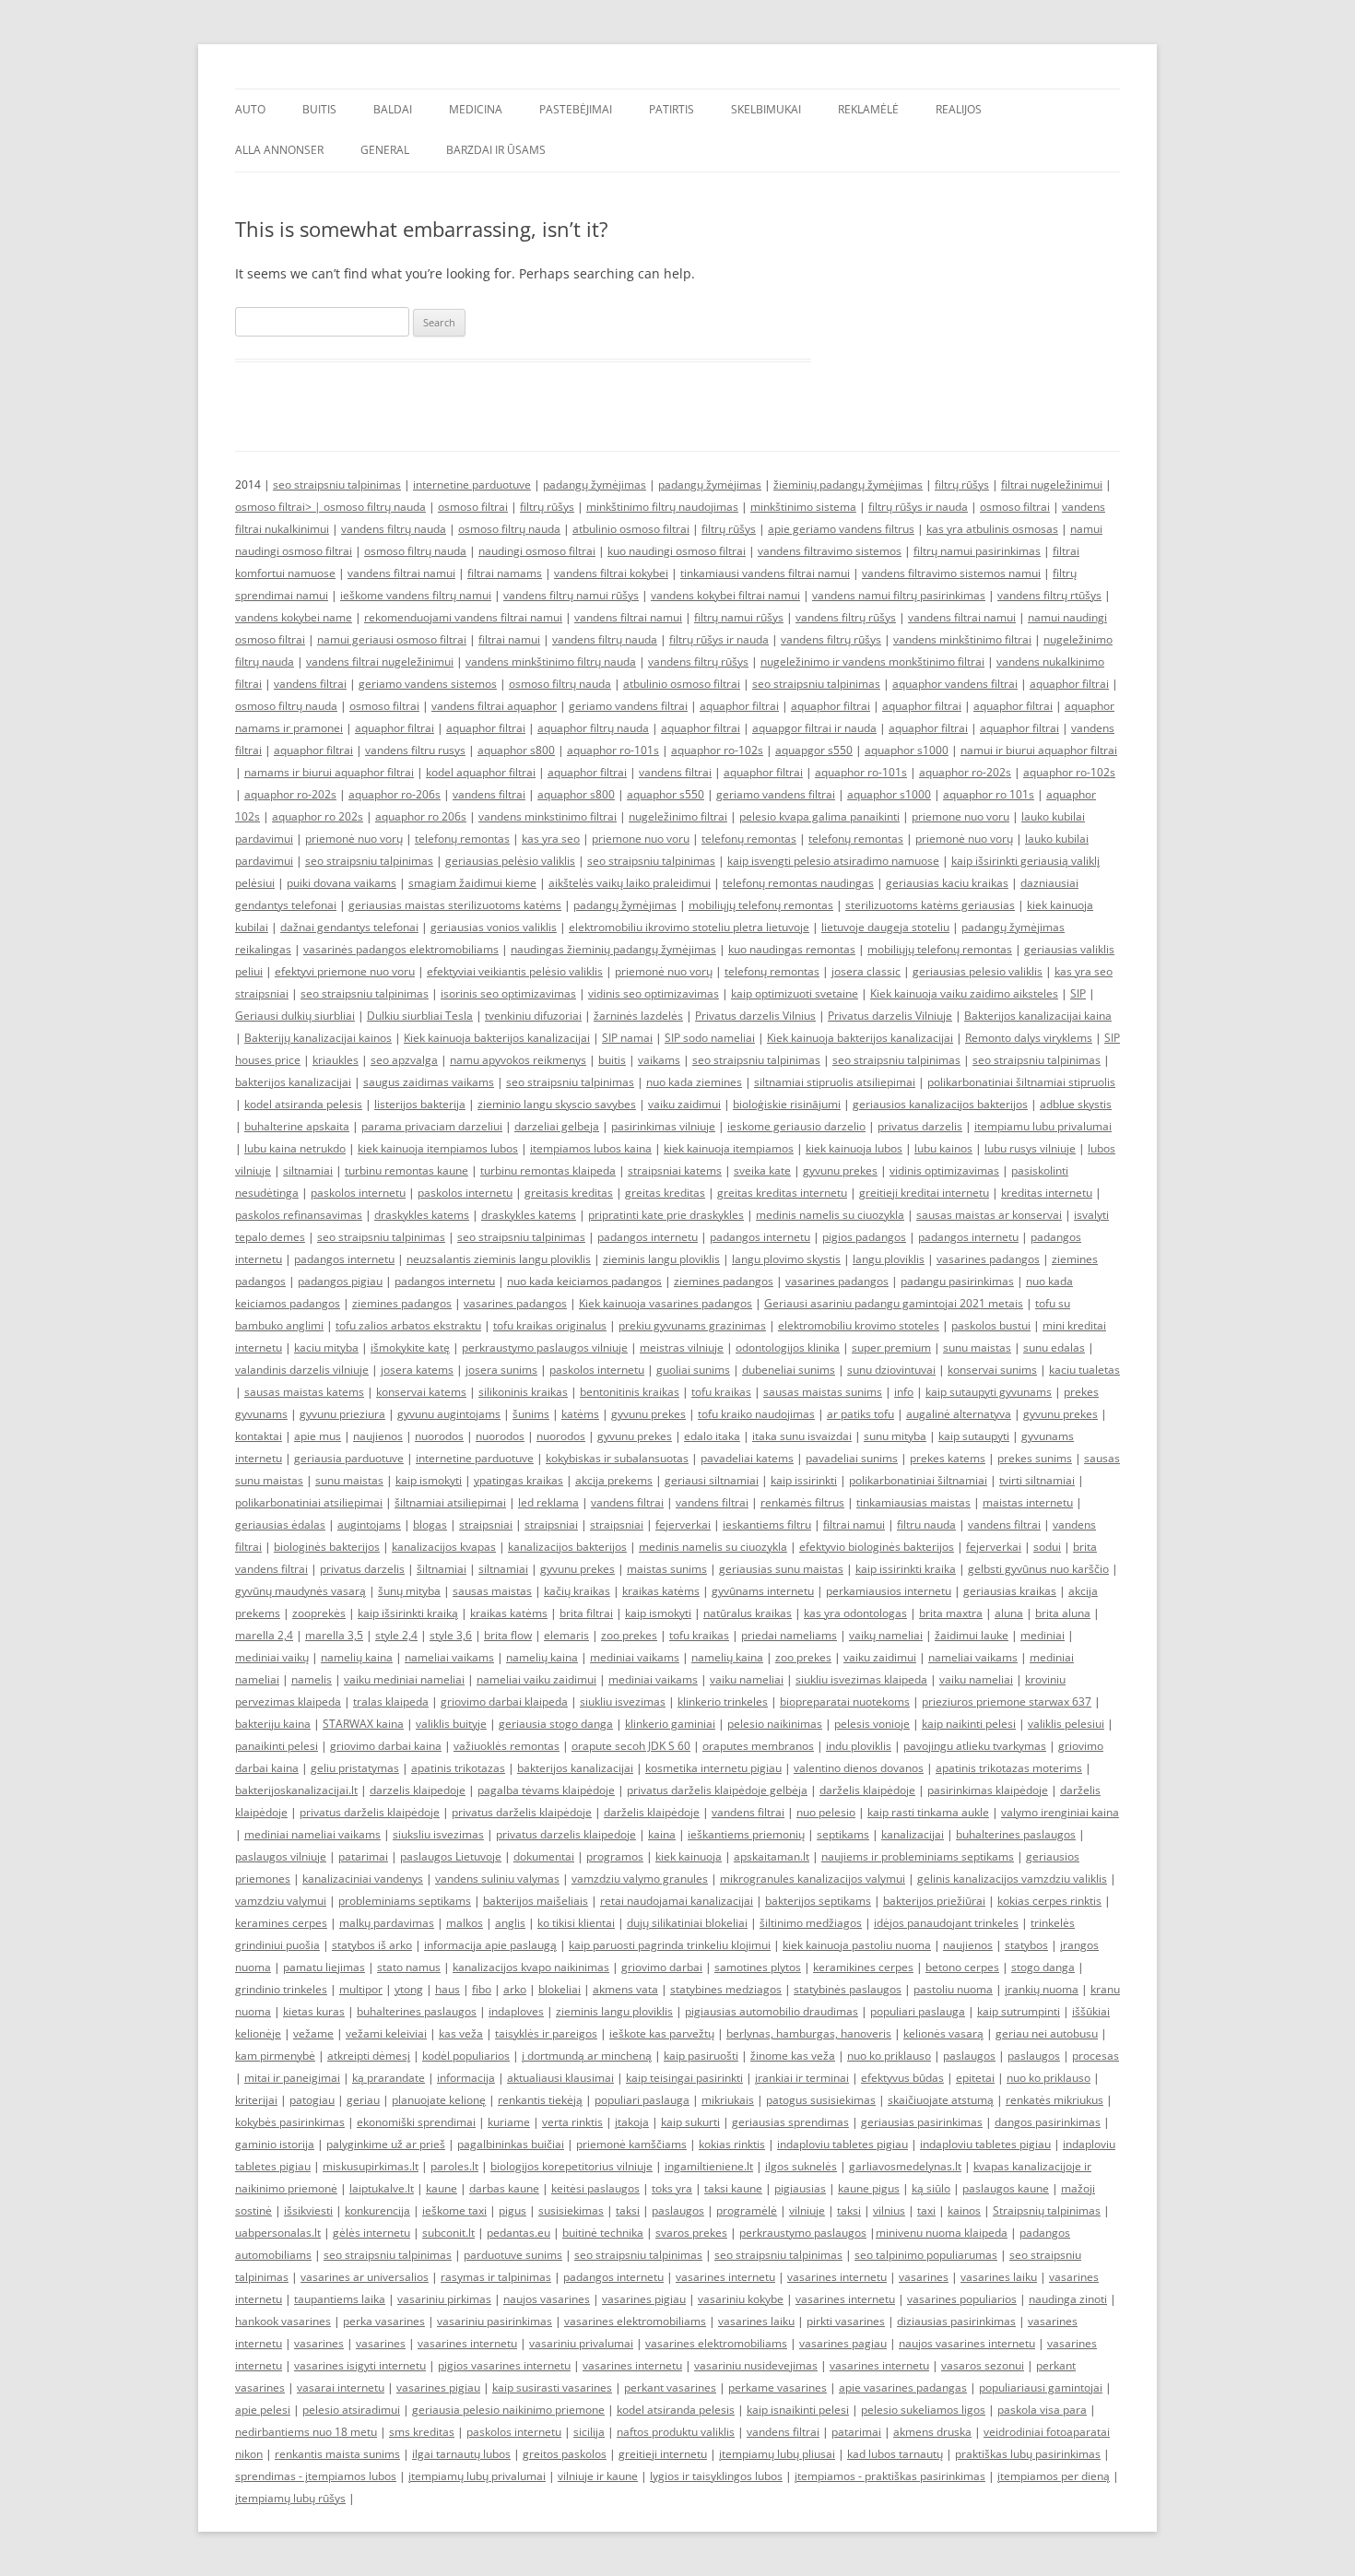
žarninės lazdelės (638, 1016)
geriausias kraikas (1010, 1591)
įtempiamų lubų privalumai (477, 2476)
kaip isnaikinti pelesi (798, 2410)
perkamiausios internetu (889, 1591)
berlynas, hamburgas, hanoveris (809, 2033)
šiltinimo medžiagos (811, 1923)
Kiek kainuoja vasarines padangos (666, 1303)
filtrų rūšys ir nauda (918, 507)
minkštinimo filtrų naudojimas (662, 507)
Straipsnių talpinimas (1047, 2210)
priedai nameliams (789, 1635)
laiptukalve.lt (382, 2188)
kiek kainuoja (689, 1856)
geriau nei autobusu (1047, 2033)
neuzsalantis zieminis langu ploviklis (499, 1259)
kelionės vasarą (943, 2033)
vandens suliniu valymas (497, 1879)
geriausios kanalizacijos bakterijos (940, 1104)
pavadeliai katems (747, 1458)
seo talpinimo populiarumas (926, 2255)
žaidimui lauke (972, 1635)
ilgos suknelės (801, 2166)
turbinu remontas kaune (406, 1170)
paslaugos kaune (1006, 2188)
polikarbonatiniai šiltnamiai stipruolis (1021, 1082)
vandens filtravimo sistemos (830, 551)
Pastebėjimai (576, 109)
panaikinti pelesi (277, 1746)
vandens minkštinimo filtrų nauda (551, 662)
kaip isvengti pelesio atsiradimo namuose (833, 861)
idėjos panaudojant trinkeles (946, 1923)
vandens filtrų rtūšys (1049, 595)
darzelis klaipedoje (418, 1790)
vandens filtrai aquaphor (494, 706)
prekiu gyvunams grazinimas (692, 1325)
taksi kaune (733, 2188)
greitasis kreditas (569, 1193)
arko (515, 1989)
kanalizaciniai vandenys (363, 1879)
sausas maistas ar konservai (989, 1215)
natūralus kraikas (748, 1613)
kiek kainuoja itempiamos (729, 1148)
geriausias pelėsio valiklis (510, 861)
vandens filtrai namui (401, 573)
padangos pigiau (340, 1281)
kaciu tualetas (1084, 1370)
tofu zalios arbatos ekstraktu (408, 1325)
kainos (964, 2210)
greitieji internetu (663, 2454)
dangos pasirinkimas (1048, 2122)
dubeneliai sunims (789, 1370)
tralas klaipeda (391, 1702)
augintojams (369, 1524)
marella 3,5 (334, 1635)
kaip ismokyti (429, 1480)
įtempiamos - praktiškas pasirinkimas (890, 2476)
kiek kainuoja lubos (854, 1148)
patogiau (312, 2100)
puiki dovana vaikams (342, 883)
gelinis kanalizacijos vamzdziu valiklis (1012, 1879)
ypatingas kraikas (518, 1480)
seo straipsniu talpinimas (337, 484)
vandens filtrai (310, 684)
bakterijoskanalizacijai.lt (296, 1790)
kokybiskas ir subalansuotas (617, 1458)
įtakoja (632, 2122)
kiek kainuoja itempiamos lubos (438, 1148)
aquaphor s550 (666, 794)
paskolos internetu (358, 1193)
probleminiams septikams (405, 1901)
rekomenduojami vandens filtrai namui (463, 617)
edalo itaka (712, 1436)
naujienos (378, 1436)
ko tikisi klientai (576, 1923)
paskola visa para (1042, 2410)
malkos (465, 1923)
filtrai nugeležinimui (1052, 484)
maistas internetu (1028, 1502)
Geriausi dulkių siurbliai (295, 1016)
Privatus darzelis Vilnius (755, 1016)
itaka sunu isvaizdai (802, 1436)
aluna (1009, 1613)
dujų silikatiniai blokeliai (687, 1923)
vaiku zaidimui (684, 1104)
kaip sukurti (690, 2122)
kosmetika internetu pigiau (713, 1768)
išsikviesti (308, 2210)
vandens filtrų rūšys (846, 617)
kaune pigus (869, 2188)
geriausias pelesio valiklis (978, 971)
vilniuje (807, 2210)
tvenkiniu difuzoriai (533, 1016)
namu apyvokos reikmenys (518, 1060)
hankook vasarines (283, 2321)
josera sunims (501, 1370)
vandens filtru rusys (415, 750)
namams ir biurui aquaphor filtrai (329, 772)
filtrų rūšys (962, 484)
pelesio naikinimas (775, 1724)
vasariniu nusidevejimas (756, 2365)
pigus (513, 2210)
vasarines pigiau (644, 2299)
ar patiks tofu (860, 1414)
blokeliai (560, 1989)
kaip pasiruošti (701, 2056)
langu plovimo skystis (786, 1259)
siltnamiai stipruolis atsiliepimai (835, 1082)
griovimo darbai (662, 1967)
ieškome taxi (454, 2210)
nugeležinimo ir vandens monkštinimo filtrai (872, 662)
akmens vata (625, 1989)
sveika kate (762, 1170)
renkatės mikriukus (1055, 2100)
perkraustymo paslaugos (803, 2233)
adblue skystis (1076, 1104)
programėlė (747, 2210)
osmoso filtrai (473, 507)
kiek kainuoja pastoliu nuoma (857, 1945)
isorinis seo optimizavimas (508, 993)
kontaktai (259, 1436)
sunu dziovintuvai (891, 1370)
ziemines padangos (724, 1281)
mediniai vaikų (272, 1657)
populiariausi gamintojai (1041, 2387)
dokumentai (544, 1856)
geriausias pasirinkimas (922, 2122)
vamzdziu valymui (281, 1901)
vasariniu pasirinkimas (495, 2321)
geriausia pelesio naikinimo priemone (508, 2410)
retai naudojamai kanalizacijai (677, 1901)
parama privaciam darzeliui (432, 1126)
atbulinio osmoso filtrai (631, 529)
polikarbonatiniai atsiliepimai (309, 1502)
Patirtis (672, 109)
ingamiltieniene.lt (709, 2166)
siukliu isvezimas (623, 1702)
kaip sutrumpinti (1019, 2011)
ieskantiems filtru (767, 1524)
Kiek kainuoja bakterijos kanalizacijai (497, 1038)
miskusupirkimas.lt (371, 2166)
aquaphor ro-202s (965, 772)
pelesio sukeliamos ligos (923, 2410)
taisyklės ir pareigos (546, 2033)
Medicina (476, 109)
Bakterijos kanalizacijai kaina (1038, 1016)
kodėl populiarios (466, 2056)
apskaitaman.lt (772, 1856)
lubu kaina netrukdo (295, 1148)
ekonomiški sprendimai (416, 2122)
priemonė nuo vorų (354, 839)
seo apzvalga (404, 1060)
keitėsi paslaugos (595, 2188)
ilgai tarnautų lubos (461, 2454)
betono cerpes (962, 1967)
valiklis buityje (451, 1724)
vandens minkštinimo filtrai (962, 639)
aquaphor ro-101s (613, 750)
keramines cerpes (281, 1923)
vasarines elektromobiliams (635, 2321)
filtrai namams (505, 573)
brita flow (508, 1635)
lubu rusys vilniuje (1030, 1148)
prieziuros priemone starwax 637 (1007, 1702)
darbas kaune (504, 2188)
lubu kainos (943, 1148)
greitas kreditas (665, 1193)
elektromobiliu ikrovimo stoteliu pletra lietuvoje (689, 927)
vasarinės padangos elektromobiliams (401, 949)
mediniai (1043, 1635)
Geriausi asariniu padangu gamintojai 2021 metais (894, 1303)
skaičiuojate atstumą (941, 2100)
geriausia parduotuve (349, 1458)
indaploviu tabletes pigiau (842, 2144)
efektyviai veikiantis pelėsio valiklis (515, 971)
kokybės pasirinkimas (290, 2122)
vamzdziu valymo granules (640, 1879)
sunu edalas (1054, 1347)
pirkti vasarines (846, 2321)
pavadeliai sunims (852, 1458)
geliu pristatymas (355, 1768)
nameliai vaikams (449, 1657)
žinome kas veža (793, 2056)
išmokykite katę (410, 1347)
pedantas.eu (518, 2233)
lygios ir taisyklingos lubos (716, 2476)
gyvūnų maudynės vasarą (300, 1591)
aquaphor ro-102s (717, 750)
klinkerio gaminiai (670, 1724)
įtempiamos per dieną (1054, 2476)
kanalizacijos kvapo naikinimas (531, 1967)
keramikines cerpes (863, 1967)
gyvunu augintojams (449, 1414)
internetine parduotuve (472, 484)
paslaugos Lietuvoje (451, 1856)
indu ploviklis (859, 1746)
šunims (531, 1414)
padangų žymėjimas (595, 484)
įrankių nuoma (1042, 1989)
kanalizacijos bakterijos (567, 1547)
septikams (843, 1834)
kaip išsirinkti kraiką (408, 1613)
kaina (662, 1834)
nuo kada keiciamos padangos (584, 1281)
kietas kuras (314, 2011)
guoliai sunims (693, 1370)
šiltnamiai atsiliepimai (450, 1502)
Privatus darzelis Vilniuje (890, 1016)
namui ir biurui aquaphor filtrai (1039, 750)
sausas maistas (492, 1591)
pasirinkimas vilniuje (663, 1126)
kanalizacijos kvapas (444, 1547)
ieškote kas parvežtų (662, 2033)
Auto (250, 109)
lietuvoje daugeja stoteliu (885, 927)
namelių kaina (357, 1657)
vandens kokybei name (294, 617)
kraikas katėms (661, 1591)
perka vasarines (384, 2321)
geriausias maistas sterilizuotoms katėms (455, 905)
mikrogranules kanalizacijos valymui (813, 1879)
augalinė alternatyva (959, 1414)
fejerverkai (683, 1524)
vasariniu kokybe (741, 2299)
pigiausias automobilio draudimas (772, 2011)
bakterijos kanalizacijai (293, 1082)
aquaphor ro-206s (395, 794)
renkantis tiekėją (540, 2100)
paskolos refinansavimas (299, 1215)
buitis (612, 1060)
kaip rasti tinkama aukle (928, 1812)
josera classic (866, 971)
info (904, 1392)
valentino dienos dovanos (859, 1768)
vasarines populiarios (962, 2299)
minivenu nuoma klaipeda (942, 2233)
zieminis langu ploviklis (661, 1259)
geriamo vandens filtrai (628, 706)
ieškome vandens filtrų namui (416, 595)
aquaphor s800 (516, 750)
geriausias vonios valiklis (494, 927)
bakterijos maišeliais (536, 1901)
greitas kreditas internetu (782, 1193)
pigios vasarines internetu (504, 2365)
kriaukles (336, 1060)
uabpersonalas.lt (278, 2233)
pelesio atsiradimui (351, 2410)
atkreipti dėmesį (369, 2056)
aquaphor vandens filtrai (955, 684)
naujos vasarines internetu (967, 2343)
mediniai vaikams (635, 1657)
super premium (891, 1347)
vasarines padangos (988, 1259)
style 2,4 (396, 1635)
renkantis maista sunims (337, 2454)
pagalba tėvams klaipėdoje (546, 1790)
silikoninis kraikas (523, 1392)
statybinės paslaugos (848, 1989)
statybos (1026, 1945)
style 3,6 (451, 1635)
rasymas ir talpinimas (496, 2277)
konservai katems (421, 1392)
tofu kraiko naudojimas (756, 1414)
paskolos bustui (991, 1325)
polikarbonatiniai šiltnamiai (918, 1480)
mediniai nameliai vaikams (312, 1834)
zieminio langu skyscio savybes (557, 1104)
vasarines (924, 2277)
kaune (442, 2188)
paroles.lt (454, 2166)
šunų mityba (409, 1591)
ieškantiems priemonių (746, 1834)
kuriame (509, 2122)
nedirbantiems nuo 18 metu (306, 2432)
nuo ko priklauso (889, 2056)
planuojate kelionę (439, 2100)
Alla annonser (279, 150)
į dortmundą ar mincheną (587, 2056)
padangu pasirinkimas (957, 1281)
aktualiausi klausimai (560, 2078)
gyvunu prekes (840, 1170)
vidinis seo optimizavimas (654, 993)
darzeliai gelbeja (557, 1126)
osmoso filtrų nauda (375, 507)
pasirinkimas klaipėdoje (988, 1790)
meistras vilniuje (682, 1347)
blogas (430, 1524)
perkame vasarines (778, 2387)
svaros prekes (691, 2233)
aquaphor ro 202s (318, 816)
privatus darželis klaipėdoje (370, 1812)
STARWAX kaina (363, 1724)
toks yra (672, 2188)
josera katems (417, 1370)
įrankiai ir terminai (802, 2078)
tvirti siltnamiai (1037, 1480)
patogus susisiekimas (821, 2100)
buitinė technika (603, 2233)
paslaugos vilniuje (281, 1856)
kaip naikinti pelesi (969, 1724)
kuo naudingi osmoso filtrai (677, 551)
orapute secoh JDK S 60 (631, 1746)
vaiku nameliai (747, 1679)
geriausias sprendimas (790, 2122)
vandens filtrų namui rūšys (571, 595)
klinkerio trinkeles (723, 1702)
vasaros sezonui (983, 2365)
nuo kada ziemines (694, 1082)
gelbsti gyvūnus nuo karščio (1038, 1569)
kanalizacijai (913, 1834)
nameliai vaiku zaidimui (536, 1679)
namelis (312, 1679)
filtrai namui (509, 639)
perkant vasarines (670, 2387)
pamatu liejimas (324, 1967)
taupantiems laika (340, 2299)
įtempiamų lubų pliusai (777, 2454)
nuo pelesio (826, 1812)
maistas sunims (667, 1569)
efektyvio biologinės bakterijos (877, 1547)
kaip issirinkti (804, 1480)
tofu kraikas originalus (550, 1325)
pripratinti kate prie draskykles (666, 1215)
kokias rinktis (732, 2144)
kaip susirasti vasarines (552, 2387)
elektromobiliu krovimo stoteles (859, 1325)
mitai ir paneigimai (292, 2078)
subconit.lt (448, 2233)
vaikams (659, 1060)
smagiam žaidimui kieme (472, 883)
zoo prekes (629, 1635)
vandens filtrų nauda (394, 529)
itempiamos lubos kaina (591, 1148)
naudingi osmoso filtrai (537, 551)
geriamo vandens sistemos (428, 684)
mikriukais (728, 2100)
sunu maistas (977, 1347)
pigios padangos (864, 1237)
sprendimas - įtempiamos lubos (316, 2476)
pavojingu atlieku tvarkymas (975, 1746)
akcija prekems (614, 1480)
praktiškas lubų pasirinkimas (1028, 2454)
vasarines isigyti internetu (360, 2365)
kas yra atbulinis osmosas (992, 529)
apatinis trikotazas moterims (1009, 1768)
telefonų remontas (462, 839)
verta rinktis (572, 2122)
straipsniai (486, 1524)
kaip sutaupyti (974, 1436)
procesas (1096, 2056)
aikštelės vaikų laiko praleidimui (630, 883)
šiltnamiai (442, 1569)
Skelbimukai (766, 109)
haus (448, 1989)
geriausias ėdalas (280, 1524)
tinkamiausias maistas (913, 1502)
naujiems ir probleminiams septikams (918, 1856)
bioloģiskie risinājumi (787, 1104)
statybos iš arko (372, 1945)
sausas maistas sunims (823, 1392)
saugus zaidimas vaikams (429, 1082)
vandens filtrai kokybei (611, 573)
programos (615, 1856)
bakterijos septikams (818, 1901)
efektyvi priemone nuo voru (345, 971)
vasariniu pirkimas (444, 2299)
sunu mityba (895, 1436)
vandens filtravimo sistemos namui (951, 573)
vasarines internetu (725, 2277)
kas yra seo (551, 839)
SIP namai (627, 1038)
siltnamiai (308, 1170)
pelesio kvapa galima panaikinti (819, 816)
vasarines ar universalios (365, 2277)
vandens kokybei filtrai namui (725, 595)
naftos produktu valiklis (676, 2432)
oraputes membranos (758, 1746)
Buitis (319, 109)
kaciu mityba (326, 1347)
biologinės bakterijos (327, 1547)
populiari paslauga (918, 2011)
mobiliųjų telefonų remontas (761, 905)
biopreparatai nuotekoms (845, 1702)
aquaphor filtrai (1069, 684)
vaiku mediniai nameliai (404, 1679)
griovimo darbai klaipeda (504, 1702)
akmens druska (932, 2432)
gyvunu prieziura (342, 1414)
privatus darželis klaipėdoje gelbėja (717, 1790)
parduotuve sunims (513, 2255)
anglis (510, 1923)
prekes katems (948, 1458)
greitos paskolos (565, 2454)
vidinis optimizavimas (944, 1170)
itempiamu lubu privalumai (1043, 1126)
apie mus (318, 1436)
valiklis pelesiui (1066, 1724)
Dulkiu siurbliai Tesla (420, 1016)
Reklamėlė (868, 109)
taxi (926, 2210)
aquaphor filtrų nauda (593, 728)
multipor (361, 1989)
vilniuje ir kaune (598, 2476)
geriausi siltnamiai (712, 1480)
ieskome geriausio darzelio (796, 1126)
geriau (363, 2100)
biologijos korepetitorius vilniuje (571, 2166)
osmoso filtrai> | (279, 507)
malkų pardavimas (387, 1923)
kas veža (461, 2033)
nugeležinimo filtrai (678, 816)
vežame (313, 2033)
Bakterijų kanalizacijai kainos (318, 1038)
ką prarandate (389, 2078)
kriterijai (256, 2100)
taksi (628, 2210)
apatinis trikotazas (458, 1768)
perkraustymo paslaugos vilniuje (545, 1347)
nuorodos (439, 1436)
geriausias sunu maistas (781, 1569)
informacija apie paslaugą (490, 1945)
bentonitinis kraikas (630, 1392)
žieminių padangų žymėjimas (848, 484)
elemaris (566, 1635)
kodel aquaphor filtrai (481, 772)
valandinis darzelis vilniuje (302, 1370)
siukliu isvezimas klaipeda (861, 1679)
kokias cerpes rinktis (1049, 1901)
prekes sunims (1035, 1458)
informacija (466, 2078)
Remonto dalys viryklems (1029, 1038)
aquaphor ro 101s (989, 794)
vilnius (889, 2210)
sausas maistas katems (304, 1392)
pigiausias (800, 2188)
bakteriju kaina (273, 1724)
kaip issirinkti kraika (906, 1569)
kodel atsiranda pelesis (303, 1104)
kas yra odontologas (855, 1613)
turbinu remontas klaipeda (548, 1170)
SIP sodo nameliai (710, 1038)
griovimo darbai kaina (386, 1746)
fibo (482, 1989)
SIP (1078, 993)
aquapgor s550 (814, 750)
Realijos (959, 109)
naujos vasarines (547, 2299)
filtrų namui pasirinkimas (977, 551)
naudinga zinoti (1068, 2299)
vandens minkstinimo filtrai (548, 816)
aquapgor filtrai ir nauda (814, 728)
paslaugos (969, 2056)
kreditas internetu (1047, 1193)
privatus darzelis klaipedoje (566, 1834)
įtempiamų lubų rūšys (290, 2498)
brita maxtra (951, 1613)
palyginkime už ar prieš (386, 2144)
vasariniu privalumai (581, 2343)
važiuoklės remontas (507, 1746)
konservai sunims (992, 1370)
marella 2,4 (264, 1635)
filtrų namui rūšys (739, 617)
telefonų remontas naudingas (798, 883)
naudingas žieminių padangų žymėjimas (613, 949)
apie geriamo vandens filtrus (841, 529)
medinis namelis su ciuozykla (830, 1215)
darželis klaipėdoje (867, 1790)
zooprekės (319, 1613)
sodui (1047, 1547)
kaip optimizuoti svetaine (795, 993)
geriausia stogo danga (556, 1724)
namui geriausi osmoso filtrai (392, 639)
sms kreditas (422, 2432)
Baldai (393, 109)
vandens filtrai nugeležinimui (380, 662)
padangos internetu (648, 1237)
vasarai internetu (341, 2387)
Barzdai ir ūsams (496, 150)
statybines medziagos (726, 1989)
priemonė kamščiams (631, 2144)
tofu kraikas (721, 1392)
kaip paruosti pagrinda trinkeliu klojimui (670, 1945)
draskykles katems (422, 1215)
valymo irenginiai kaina (1060, 1812)
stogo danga (1043, 1967)
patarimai (363, 1856)
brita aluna (1063, 1613)
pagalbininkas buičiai (511, 2144)
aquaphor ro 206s (421, 816)
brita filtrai (586, 1613)
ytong (409, 1989)
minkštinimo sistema (803, 507)
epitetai (975, 2078)
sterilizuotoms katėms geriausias (930, 905)
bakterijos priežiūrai (934, 1901)
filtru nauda (926, 1524)
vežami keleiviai (386, 2033)
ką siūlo (931, 2188)
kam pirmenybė (275, 2056)
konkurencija (377, 2210)
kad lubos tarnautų (895, 2454)
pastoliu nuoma (953, 1989)
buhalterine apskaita (297, 1126)
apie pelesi (263, 2410)
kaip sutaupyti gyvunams (989, 1392)
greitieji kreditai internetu (924, 1193)
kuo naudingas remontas (792, 949)
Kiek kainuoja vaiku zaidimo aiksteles (964, 993)
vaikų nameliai (886, 1635)
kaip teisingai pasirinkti (684, 2078)
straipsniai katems (675, 1170)
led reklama (548, 1502)
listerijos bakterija (420, 1104)
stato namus (409, 1967)
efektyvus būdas (902, 2078)
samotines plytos (758, 1967)
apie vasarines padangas (903, 2387)
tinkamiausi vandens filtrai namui (765, 573)
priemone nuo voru (960, 816)
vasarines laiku (999, 2277)
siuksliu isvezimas (438, 1834)
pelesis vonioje (872, 1724)
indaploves (516, 2011)
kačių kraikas (577, 1591)
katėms (580, 1414)
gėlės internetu (371, 2233)
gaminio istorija (275, 2144)
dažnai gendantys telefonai (349, 927)
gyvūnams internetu (763, 1591)
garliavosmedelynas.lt (905, 2166)
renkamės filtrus (802, 1502)
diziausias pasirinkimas (956, 2321)
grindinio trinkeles (281, 1989)
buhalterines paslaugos (1016, 1834)
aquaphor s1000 (907, 750)
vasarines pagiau (843, 2343)
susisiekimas (571, 2210)
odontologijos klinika (788, 1347)
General (385, 150)
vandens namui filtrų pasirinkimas (899, 595)
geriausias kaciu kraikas (947, 883)
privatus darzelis (920, 1126)
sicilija (589, 2432)
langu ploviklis (889, 1259)
